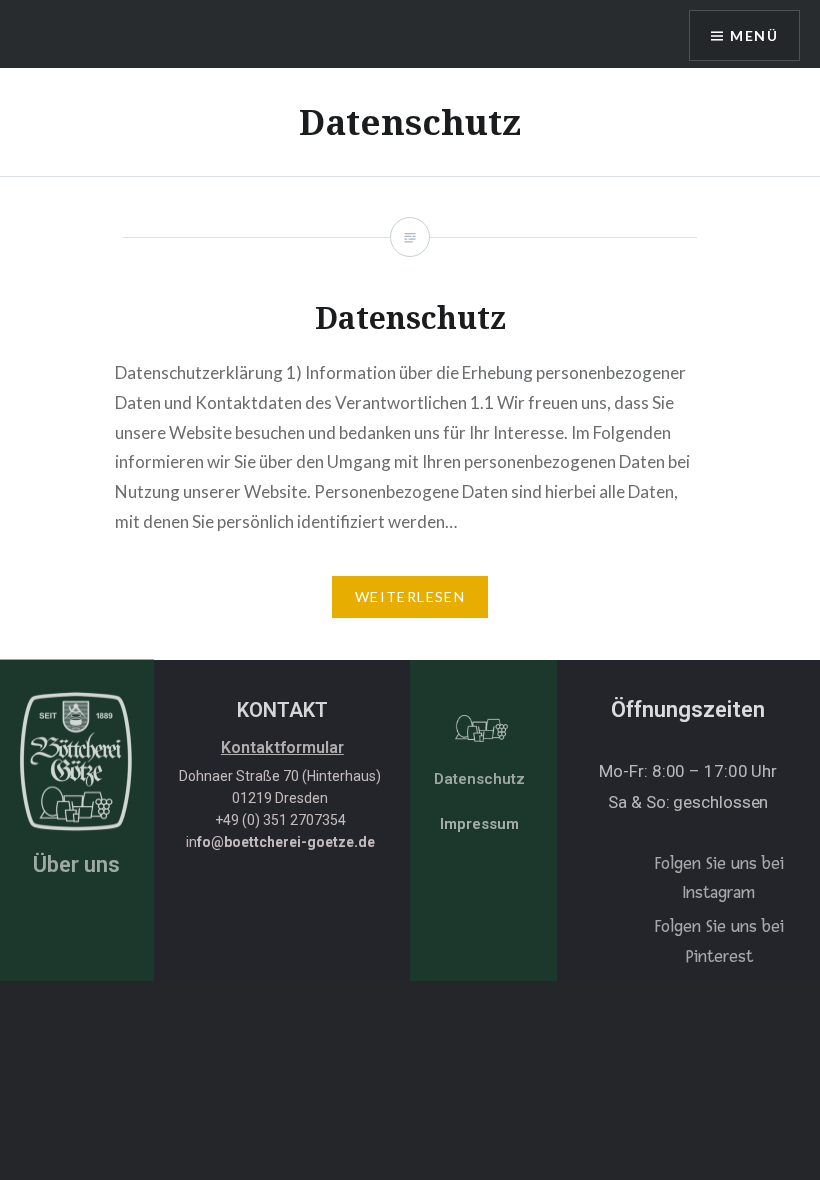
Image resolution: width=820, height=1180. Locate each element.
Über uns (76, 864)
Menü (754, 35)
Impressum (479, 824)
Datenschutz (479, 779)
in (280, 842)
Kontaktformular (282, 747)
